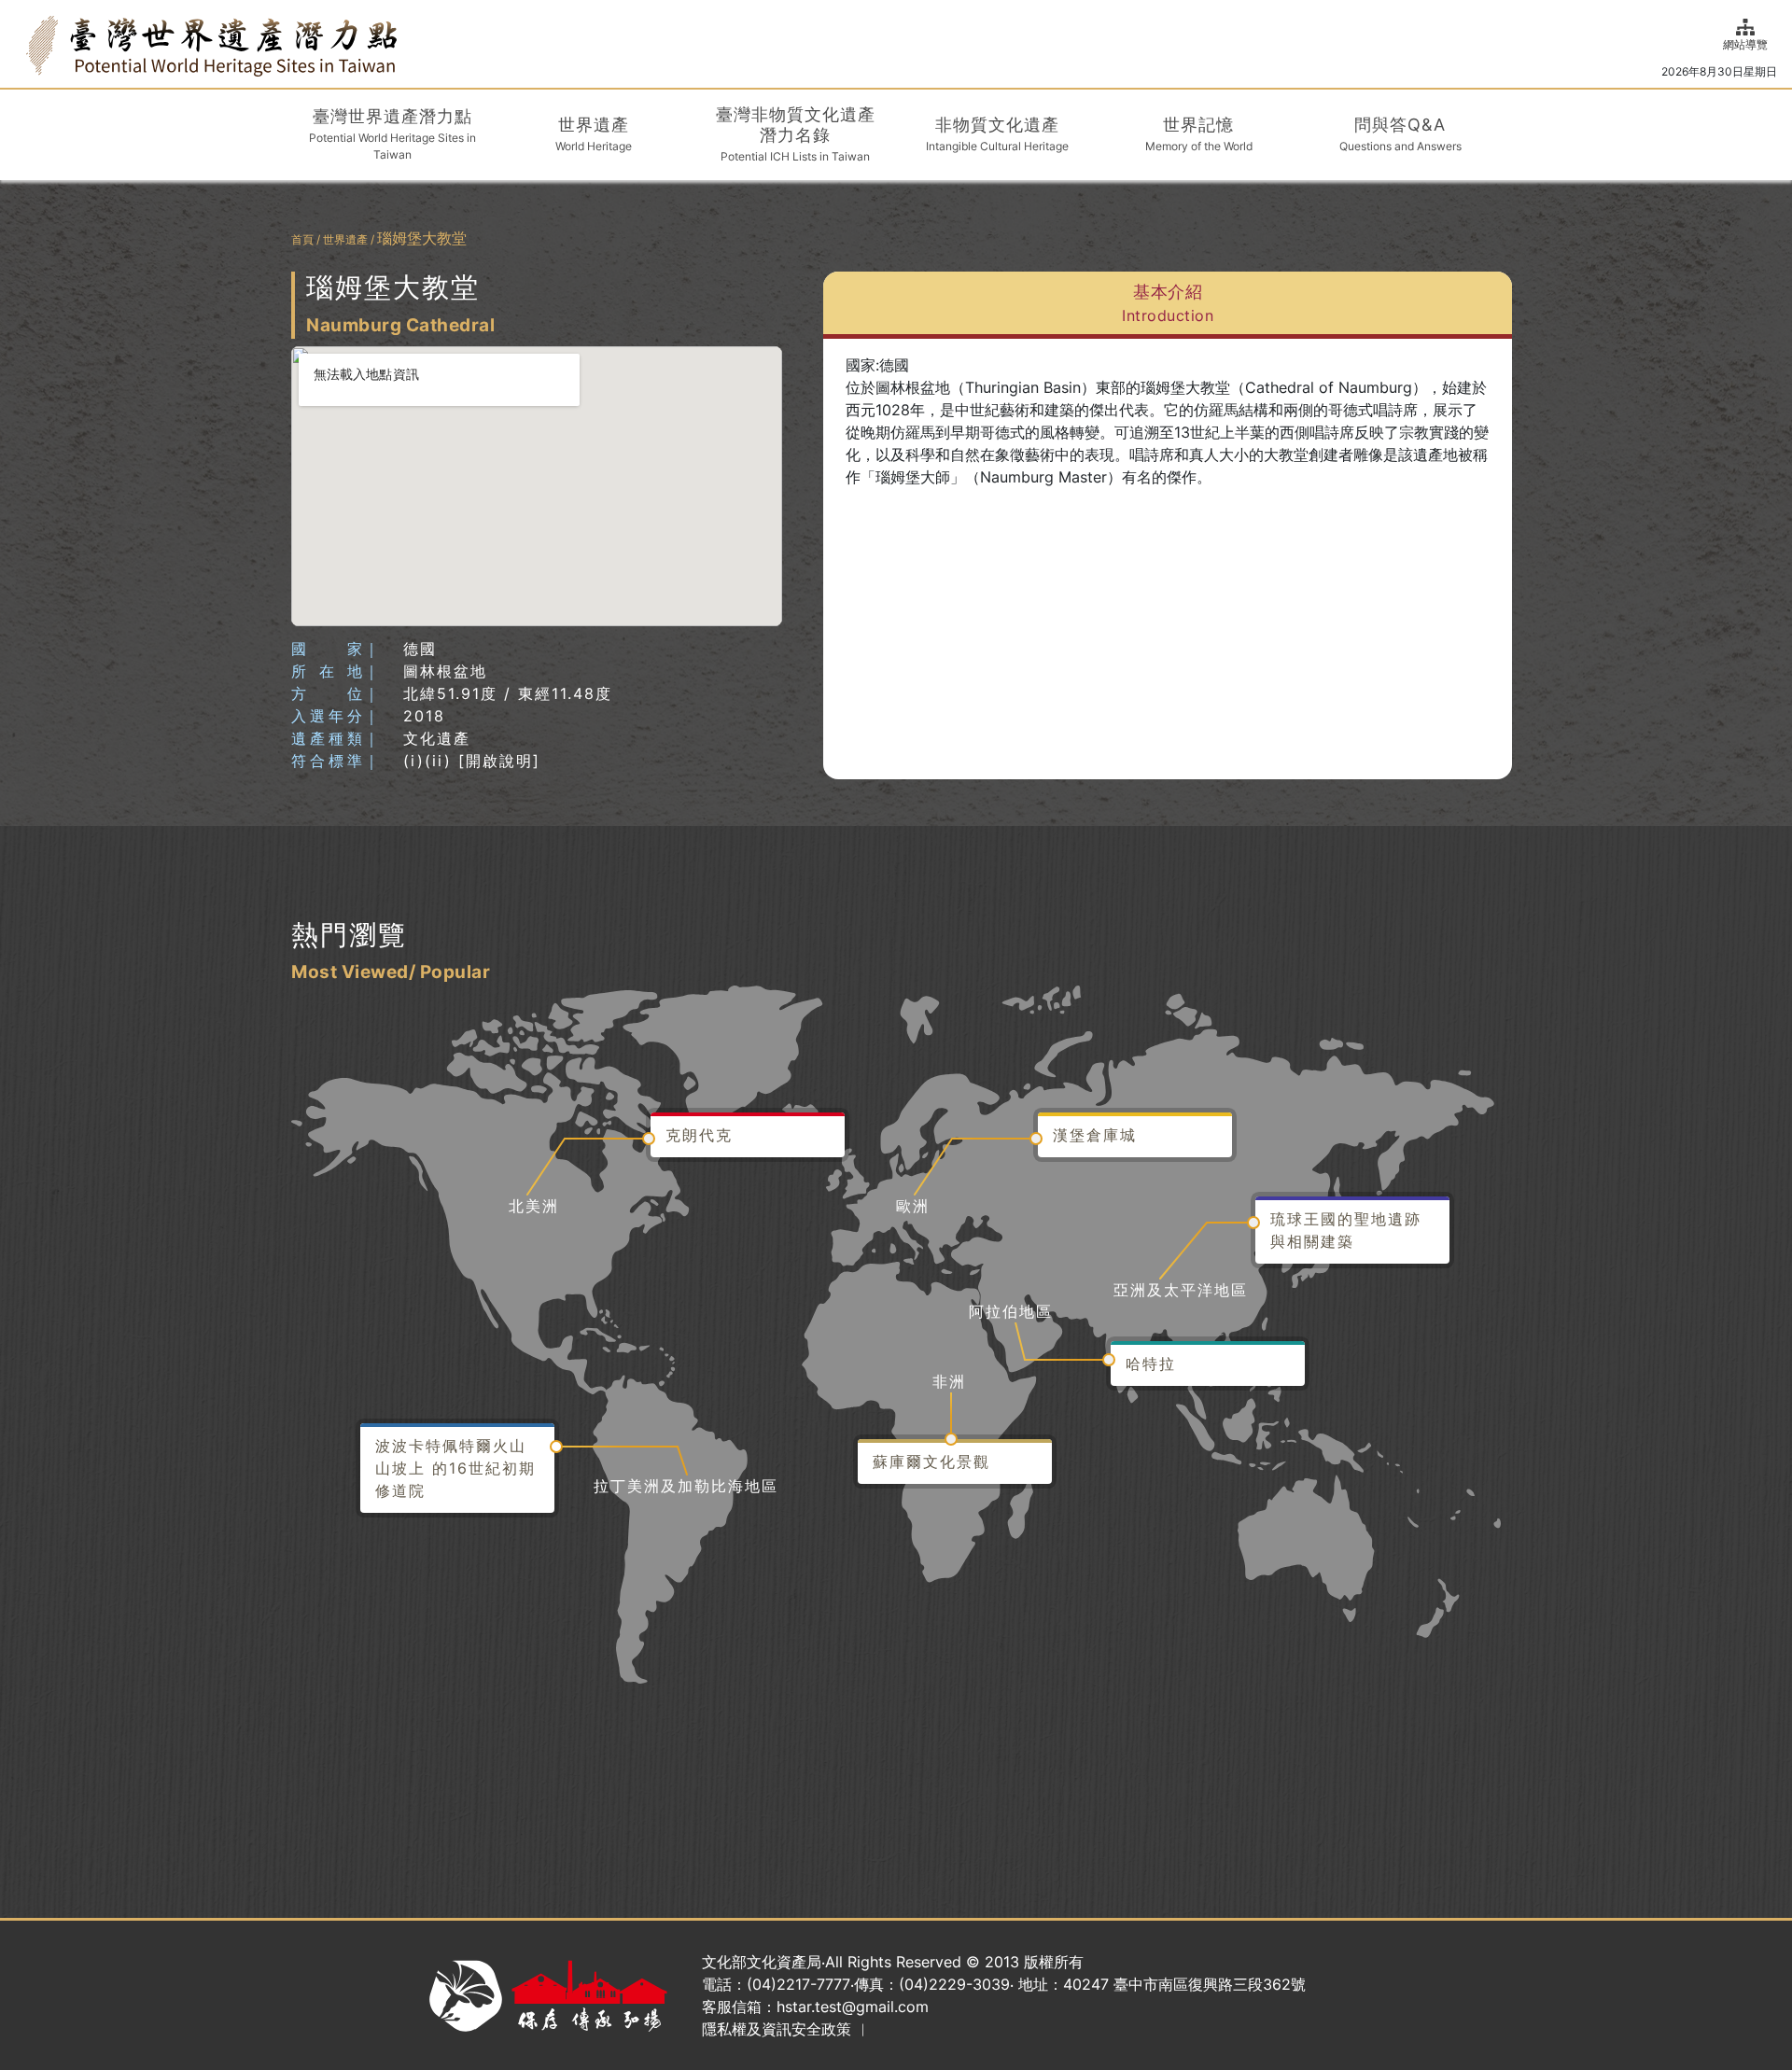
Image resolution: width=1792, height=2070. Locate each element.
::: (21, 43)
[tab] (1168, 305)
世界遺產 (345, 239)
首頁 (302, 239)
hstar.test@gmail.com (853, 2007)
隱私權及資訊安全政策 (777, 2029)
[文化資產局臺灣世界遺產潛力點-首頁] (211, 44)
